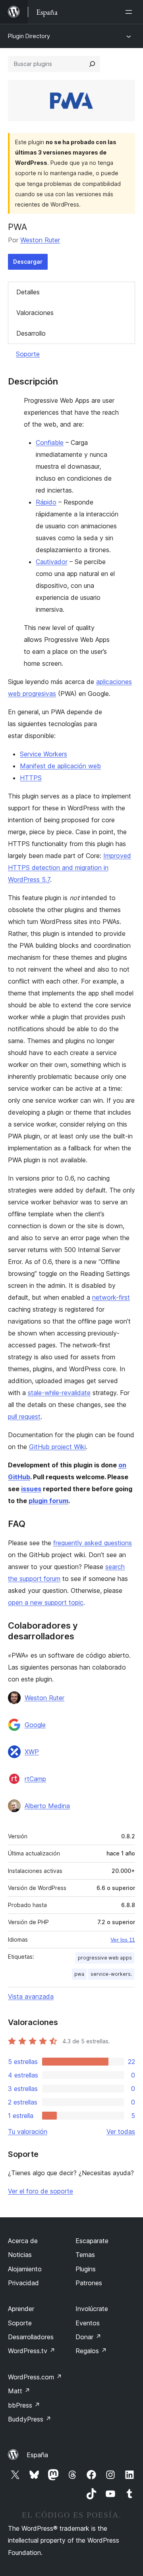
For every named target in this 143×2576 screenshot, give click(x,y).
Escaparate (92, 2241)
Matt (19, 2391)
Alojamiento (25, 2269)
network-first (111, 1297)
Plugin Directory (29, 36)
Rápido (46, 502)
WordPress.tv (32, 2351)
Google (35, 1725)
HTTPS (31, 778)
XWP (32, 1752)
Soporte (28, 354)
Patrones (89, 2283)
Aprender (21, 2309)
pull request (24, 1417)
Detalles (28, 292)
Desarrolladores (31, 2337)
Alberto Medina (47, 1806)
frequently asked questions (93, 1543)
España (37, 2455)
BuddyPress (30, 2419)
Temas (85, 2255)
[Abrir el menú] (130, 12)
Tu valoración (28, 2132)
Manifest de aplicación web (60, 766)
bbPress (24, 2405)
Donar (88, 2337)
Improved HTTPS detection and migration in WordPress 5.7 (70, 868)
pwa (79, 1974)
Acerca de (23, 2241)
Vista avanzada (31, 1996)
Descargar (28, 262)
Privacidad (23, 2283)
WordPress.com (35, 2377)
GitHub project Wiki (57, 1447)
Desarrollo (31, 333)
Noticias (20, 2255)
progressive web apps (105, 1958)
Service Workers (43, 754)
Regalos (91, 2351)
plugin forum (48, 1501)
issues (31, 1489)
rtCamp (35, 1779)
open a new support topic (46, 1602)
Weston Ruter (40, 240)
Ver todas (121, 2132)
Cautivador (52, 562)
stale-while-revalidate (59, 1393)
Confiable (50, 443)
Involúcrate (92, 2309)
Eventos (88, 2323)
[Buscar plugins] (92, 64)
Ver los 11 (123, 1940)
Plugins (86, 2269)
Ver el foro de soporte (41, 2191)
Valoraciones (35, 313)
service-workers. (111, 1974)
